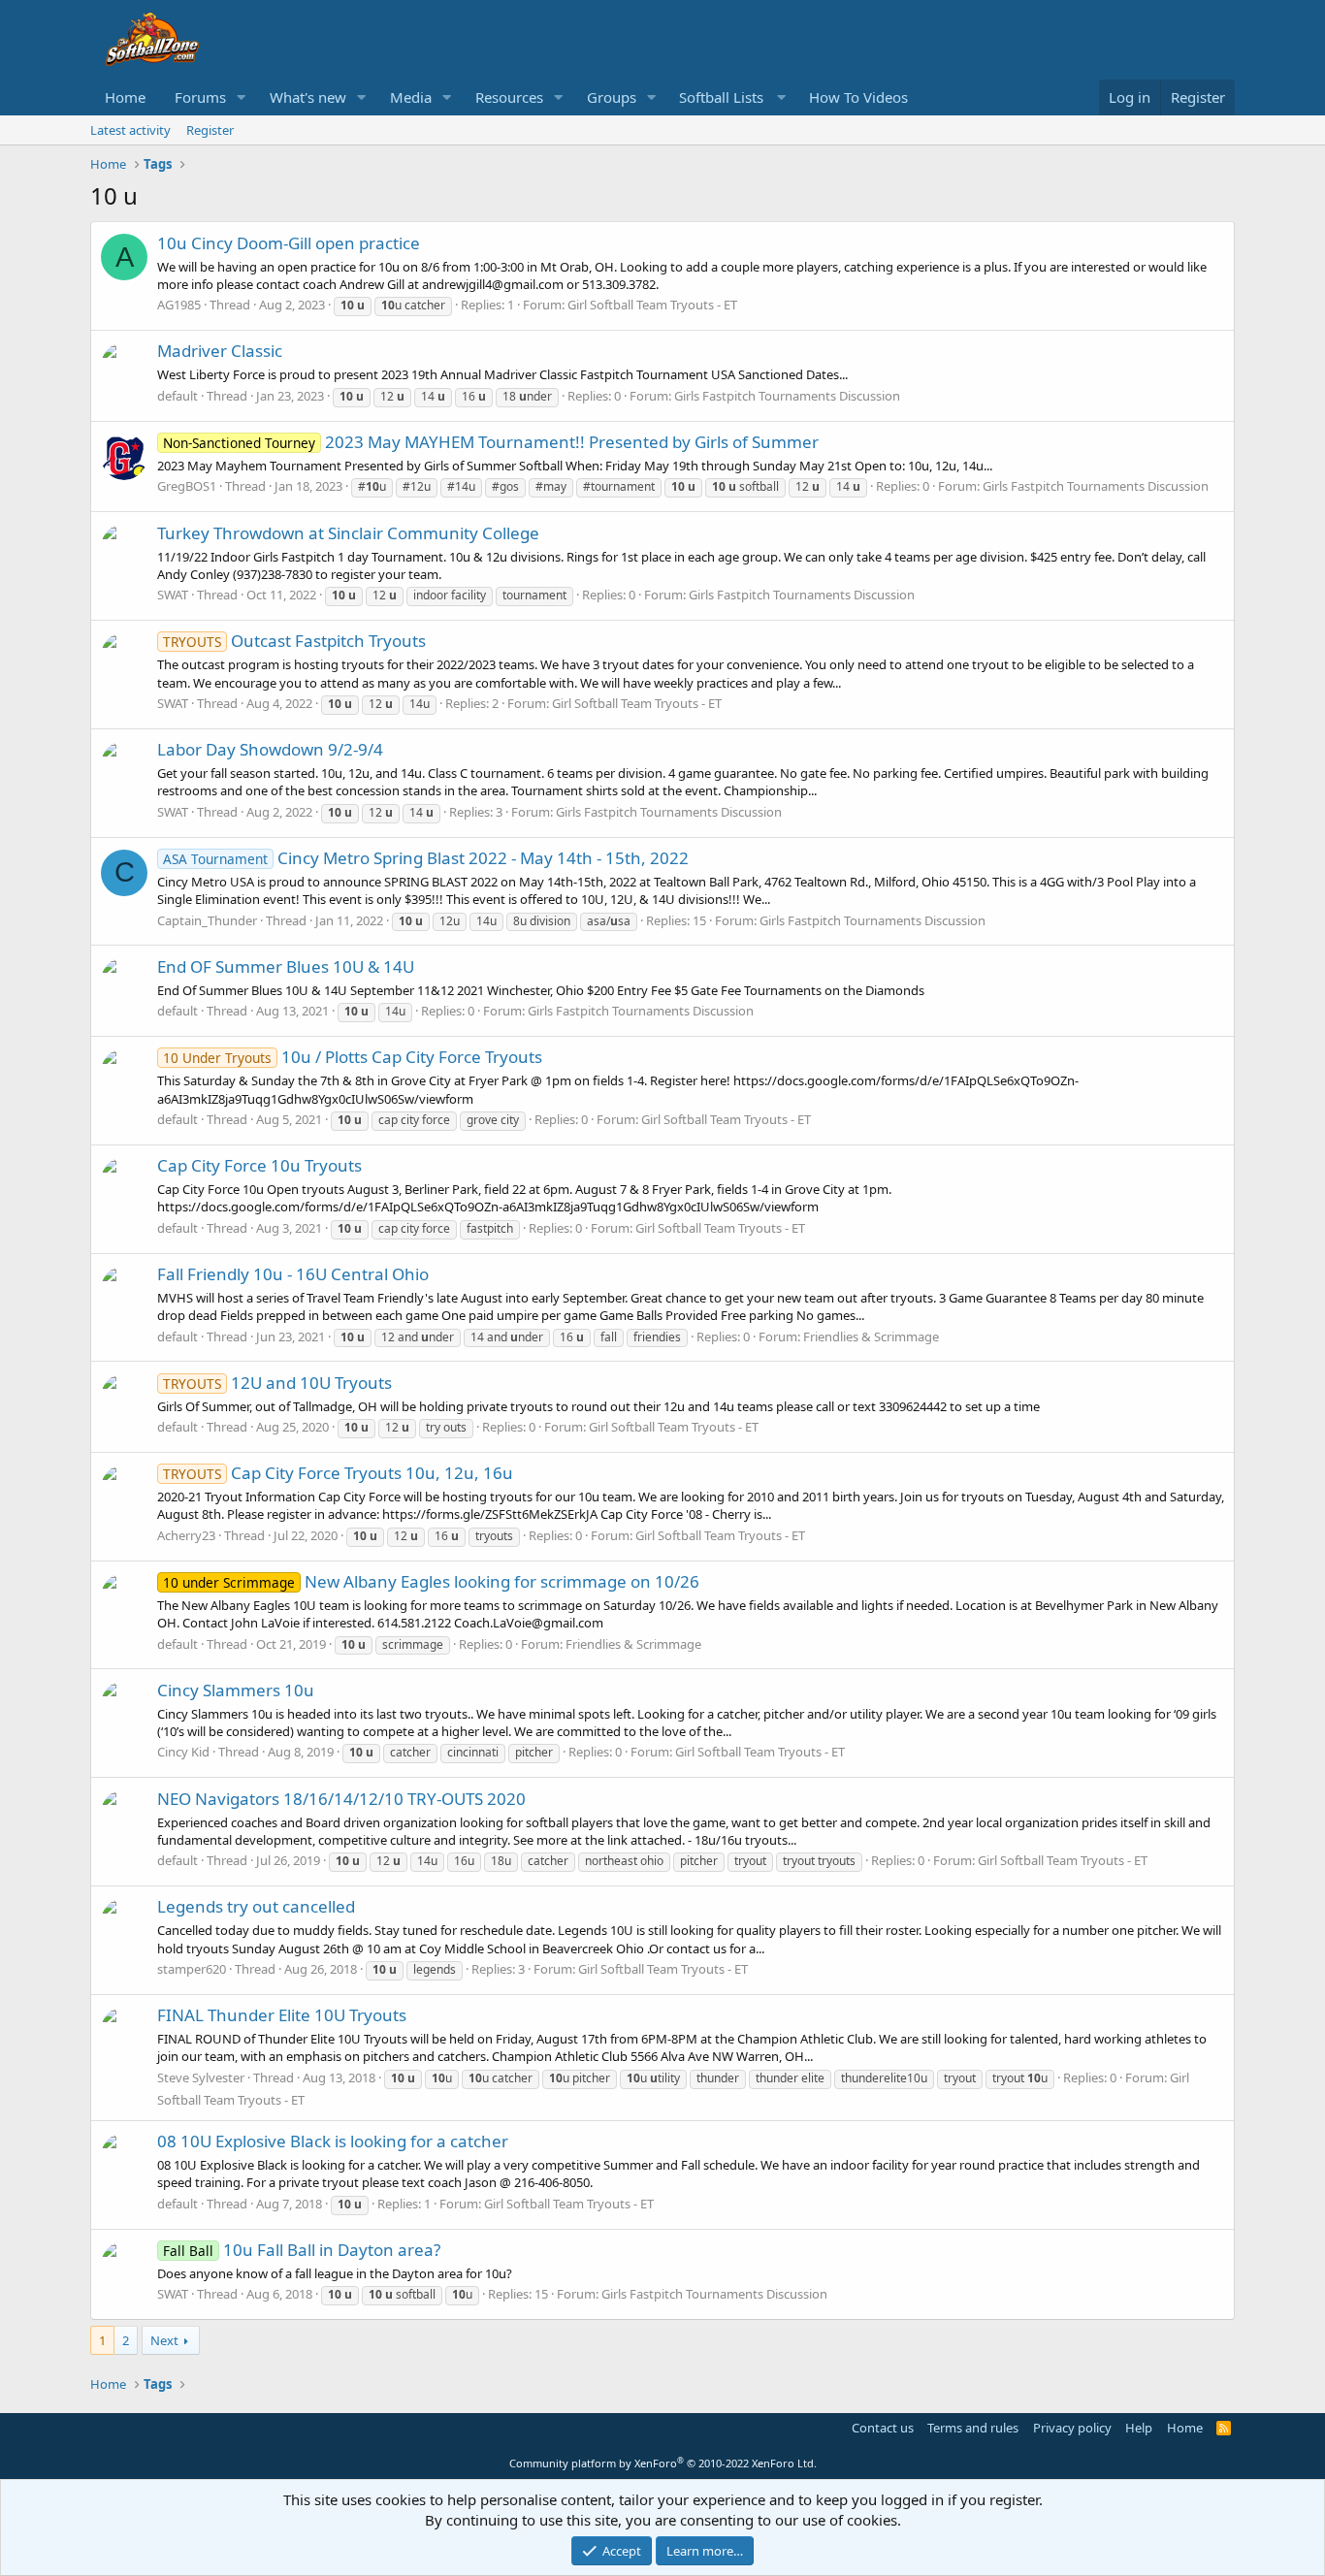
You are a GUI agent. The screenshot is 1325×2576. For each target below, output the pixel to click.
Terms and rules (973, 2428)
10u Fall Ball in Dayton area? (302, 2250)
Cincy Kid (183, 1752)
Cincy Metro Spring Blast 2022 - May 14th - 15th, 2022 (426, 858)
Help (1139, 2428)
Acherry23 (186, 1535)
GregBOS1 (187, 486)
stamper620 (192, 1969)
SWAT (173, 595)
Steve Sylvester (201, 2077)
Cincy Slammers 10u (236, 1690)
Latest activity (130, 130)
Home (125, 97)
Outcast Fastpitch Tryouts (294, 641)
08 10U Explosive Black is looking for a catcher (333, 2141)
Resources (509, 97)
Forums (200, 97)
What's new (308, 97)
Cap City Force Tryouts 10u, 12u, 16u (338, 1473)
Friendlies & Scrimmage (871, 1336)
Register (210, 130)
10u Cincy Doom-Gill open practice (289, 243)
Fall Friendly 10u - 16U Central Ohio (293, 1274)
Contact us (883, 2428)
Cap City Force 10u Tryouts (259, 1165)
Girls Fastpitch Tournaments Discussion (787, 396)
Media (411, 97)
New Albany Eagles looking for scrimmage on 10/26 (431, 1581)
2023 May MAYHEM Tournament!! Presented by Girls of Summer (491, 442)
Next (164, 2340)
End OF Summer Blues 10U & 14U (286, 966)
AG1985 (179, 305)
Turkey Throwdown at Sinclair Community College (348, 533)
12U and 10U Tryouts (277, 1383)
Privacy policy (1072, 2428)
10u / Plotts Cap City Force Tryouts (353, 1057)
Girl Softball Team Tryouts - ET (652, 305)
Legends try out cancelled (256, 1906)
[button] (242, 97)
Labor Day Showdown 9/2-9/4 (270, 749)
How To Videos (858, 97)
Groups (612, 97)
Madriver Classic (220, 351)
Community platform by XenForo (663, 2463)
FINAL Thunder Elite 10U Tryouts (282, 2015)
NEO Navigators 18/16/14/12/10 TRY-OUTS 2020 (341, 1799)
